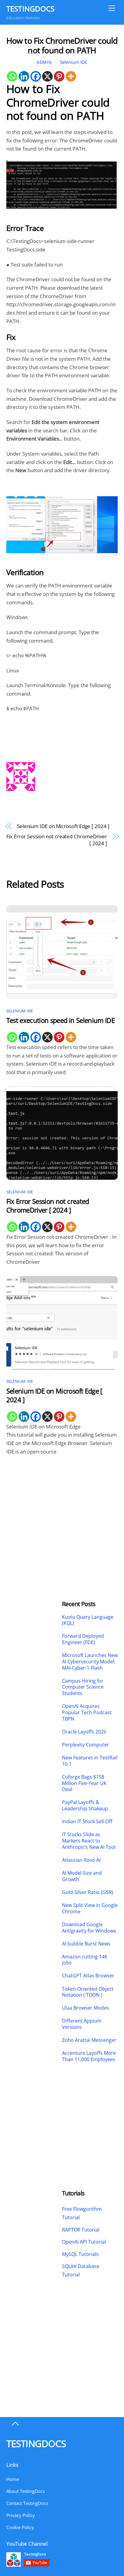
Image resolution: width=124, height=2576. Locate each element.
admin (44, 62)
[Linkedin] (24, 76)
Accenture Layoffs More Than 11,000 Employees (89, 2056)
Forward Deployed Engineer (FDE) (83, 1639)
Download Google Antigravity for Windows (89, 1928)
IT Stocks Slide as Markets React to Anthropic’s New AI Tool (89, 1841)
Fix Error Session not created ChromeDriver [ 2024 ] (57, 840)
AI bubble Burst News (86, 1944)
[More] (71, 76)
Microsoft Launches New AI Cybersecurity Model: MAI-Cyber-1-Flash (90, 1662)
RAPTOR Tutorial (81, 2230)
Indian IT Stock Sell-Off (87, 1822)
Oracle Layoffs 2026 (84, 1732)
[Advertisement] (34, 1509)
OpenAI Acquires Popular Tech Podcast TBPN (87, 1712)
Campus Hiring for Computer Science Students (83, 1687)
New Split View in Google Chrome (90, 1908)
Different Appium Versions (82, 2024)
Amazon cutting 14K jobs (85, 1960)
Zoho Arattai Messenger (89, 2040)
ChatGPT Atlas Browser (88, 1976)
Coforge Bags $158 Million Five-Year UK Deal (84, 1783)
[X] (47, 76)
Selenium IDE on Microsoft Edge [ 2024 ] (63, 826)
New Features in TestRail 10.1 (90, 1761)
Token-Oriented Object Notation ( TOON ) (88, 1992)
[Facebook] (36, 76)
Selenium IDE (74, 62)
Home (13, 2479)
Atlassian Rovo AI (81, 1860)
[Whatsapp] (12, 76)
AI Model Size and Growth (82, 1876)
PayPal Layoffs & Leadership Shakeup (85, 1805)
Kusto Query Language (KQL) (88, 1620)
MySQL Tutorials (80, 2254)
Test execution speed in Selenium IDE (60, 1020)
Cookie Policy (20, 2527)
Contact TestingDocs (27, 2503)
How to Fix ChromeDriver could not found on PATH (62, 45)
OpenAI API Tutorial (84, 2242)
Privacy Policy (21, 2515)
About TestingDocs (26, 2491)
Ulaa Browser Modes (85, 2008)
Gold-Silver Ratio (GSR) (88, 1892)
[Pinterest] (59, 76)
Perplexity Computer (86, 1745)
